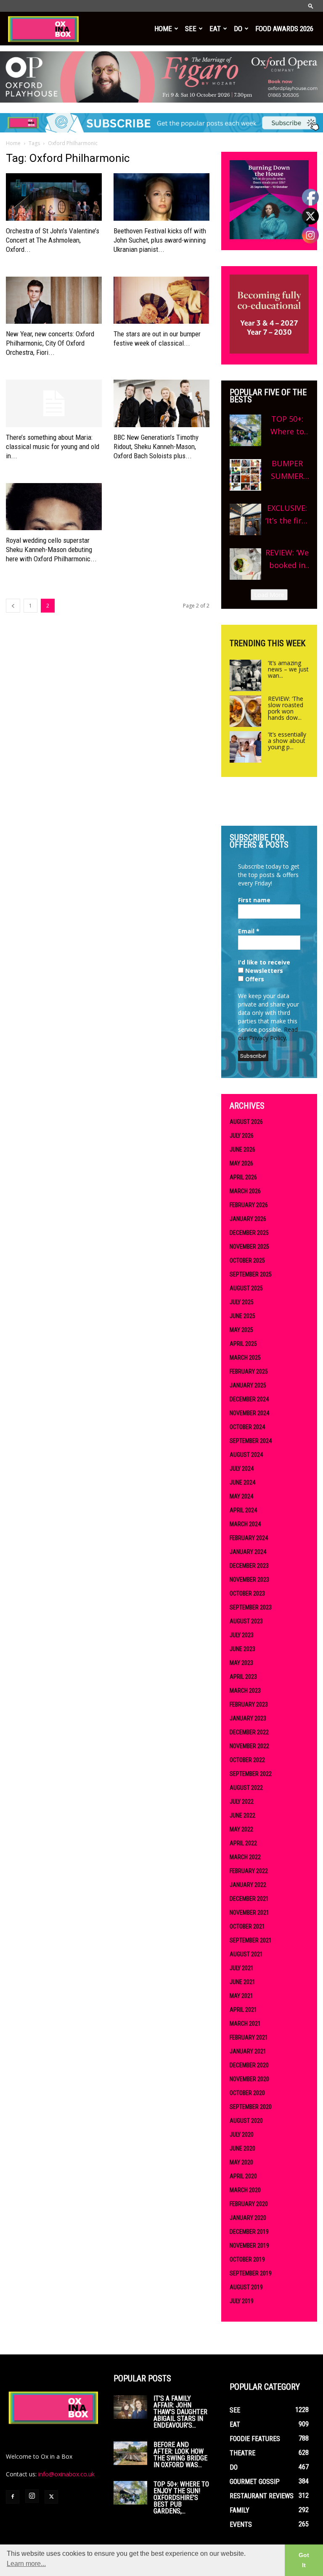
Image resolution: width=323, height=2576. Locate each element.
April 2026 (243, 1177)
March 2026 (245, 1191)
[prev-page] (13, 606)
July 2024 (242, 1469)
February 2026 (249, 1205)
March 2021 (245, 2024)
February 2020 (249, 2204)
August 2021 (246, 1954)
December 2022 (249, 1732)
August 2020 (246, 2121)
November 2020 (249, 2079)
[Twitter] (51, 2497)
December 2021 (249, 1899)
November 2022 (249, 1746)
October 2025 (247, 1260)
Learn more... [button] (26, 2564)
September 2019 (251, 2273)
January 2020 (248, 2218)
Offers (254, 979)
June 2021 (242, 1982)
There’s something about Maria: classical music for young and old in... (53, 447)
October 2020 (247, 2093)
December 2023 (249, 1566)
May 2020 (241, 2162)
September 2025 (251, 1274)
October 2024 (247, 1427)
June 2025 (242, 1316)
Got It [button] (304, 2560)
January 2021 (248, 2051)
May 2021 (241, 1996)
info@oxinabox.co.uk (66, 2474)
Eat (215, 29)
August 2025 (246, 1288)
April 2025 (243, 1344)
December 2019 (249, 2232)
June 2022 (242, 1815)
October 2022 (247, 1760)
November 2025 (249, 1247)
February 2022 (249, 1871)
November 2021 (249, 1913)
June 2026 (242, 1149)
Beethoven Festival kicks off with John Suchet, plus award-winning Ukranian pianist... (160, 240)
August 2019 (246, 2287)
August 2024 (246, 1455)
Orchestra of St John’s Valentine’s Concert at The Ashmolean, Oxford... (53, 240)
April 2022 (243, 1843)
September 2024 (251, 1441)
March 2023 (245, 1691)
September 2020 (251, 2107)
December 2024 (249, 1399)
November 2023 (249, 1580)
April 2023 (243, 1677)
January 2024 (248, 1552)
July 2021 (242, 1968)
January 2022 (248, 1885)
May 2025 (241, 1330)
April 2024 (243, 1510)
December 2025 (249, 1233)
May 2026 (241, 1163)
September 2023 (251, 1607)
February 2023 (249, 1704)
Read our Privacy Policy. (268, 1034)
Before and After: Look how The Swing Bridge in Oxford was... (180, 2455)
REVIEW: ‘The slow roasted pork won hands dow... (286, 708)
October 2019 (247, 2259)
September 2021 (251, 1940)
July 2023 (242, 1635)
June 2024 (242, 1482)
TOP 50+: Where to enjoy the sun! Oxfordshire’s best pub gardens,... (181, 2498)
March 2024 (245, 1524)
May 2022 (241, 1829)
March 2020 (245, 2190)
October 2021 (247, 1926)
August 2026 (246, 1122)
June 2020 (242, 2148)
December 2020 (249, 2065)
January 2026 (248, 1219)
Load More (269, 595)
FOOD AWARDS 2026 (284, 29)
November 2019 (249, 2246)
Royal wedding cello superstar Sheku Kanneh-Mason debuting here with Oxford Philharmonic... (51, 550)
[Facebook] (13, 2497)
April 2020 (243, 2176)
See (191, 29)
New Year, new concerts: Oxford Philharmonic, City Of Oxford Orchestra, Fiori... (50, 343)
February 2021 (249, 2037)
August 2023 (246, 1621)
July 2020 (242, 2135)
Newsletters (263, 971)
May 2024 (241, 1496)
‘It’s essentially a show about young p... (287, 741)
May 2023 (241, 1663)
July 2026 (242, 1136)
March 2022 (245, 1857)
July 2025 (242, 1302)
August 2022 (246, 1788)
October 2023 (247, 1593)
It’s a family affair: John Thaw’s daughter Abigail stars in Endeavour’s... (180, 2412)
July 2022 (242, 1802)
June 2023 (242, 1649)
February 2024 (249, 1538)
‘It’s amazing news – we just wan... (288, 669)
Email (249, 931)
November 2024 (249, 1413)
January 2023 (248, 1718)
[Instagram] (32, 2496)
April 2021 (243, 2010)
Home (163, 29)
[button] (311, 6)
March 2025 (245, 1358)
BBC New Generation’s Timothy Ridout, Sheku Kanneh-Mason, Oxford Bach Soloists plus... (156, 447)
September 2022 (251, 1774)
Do (238, 29)
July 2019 (242, 2301)
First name (254, 900)
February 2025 (249, 1371)
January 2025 (248, 1385)
